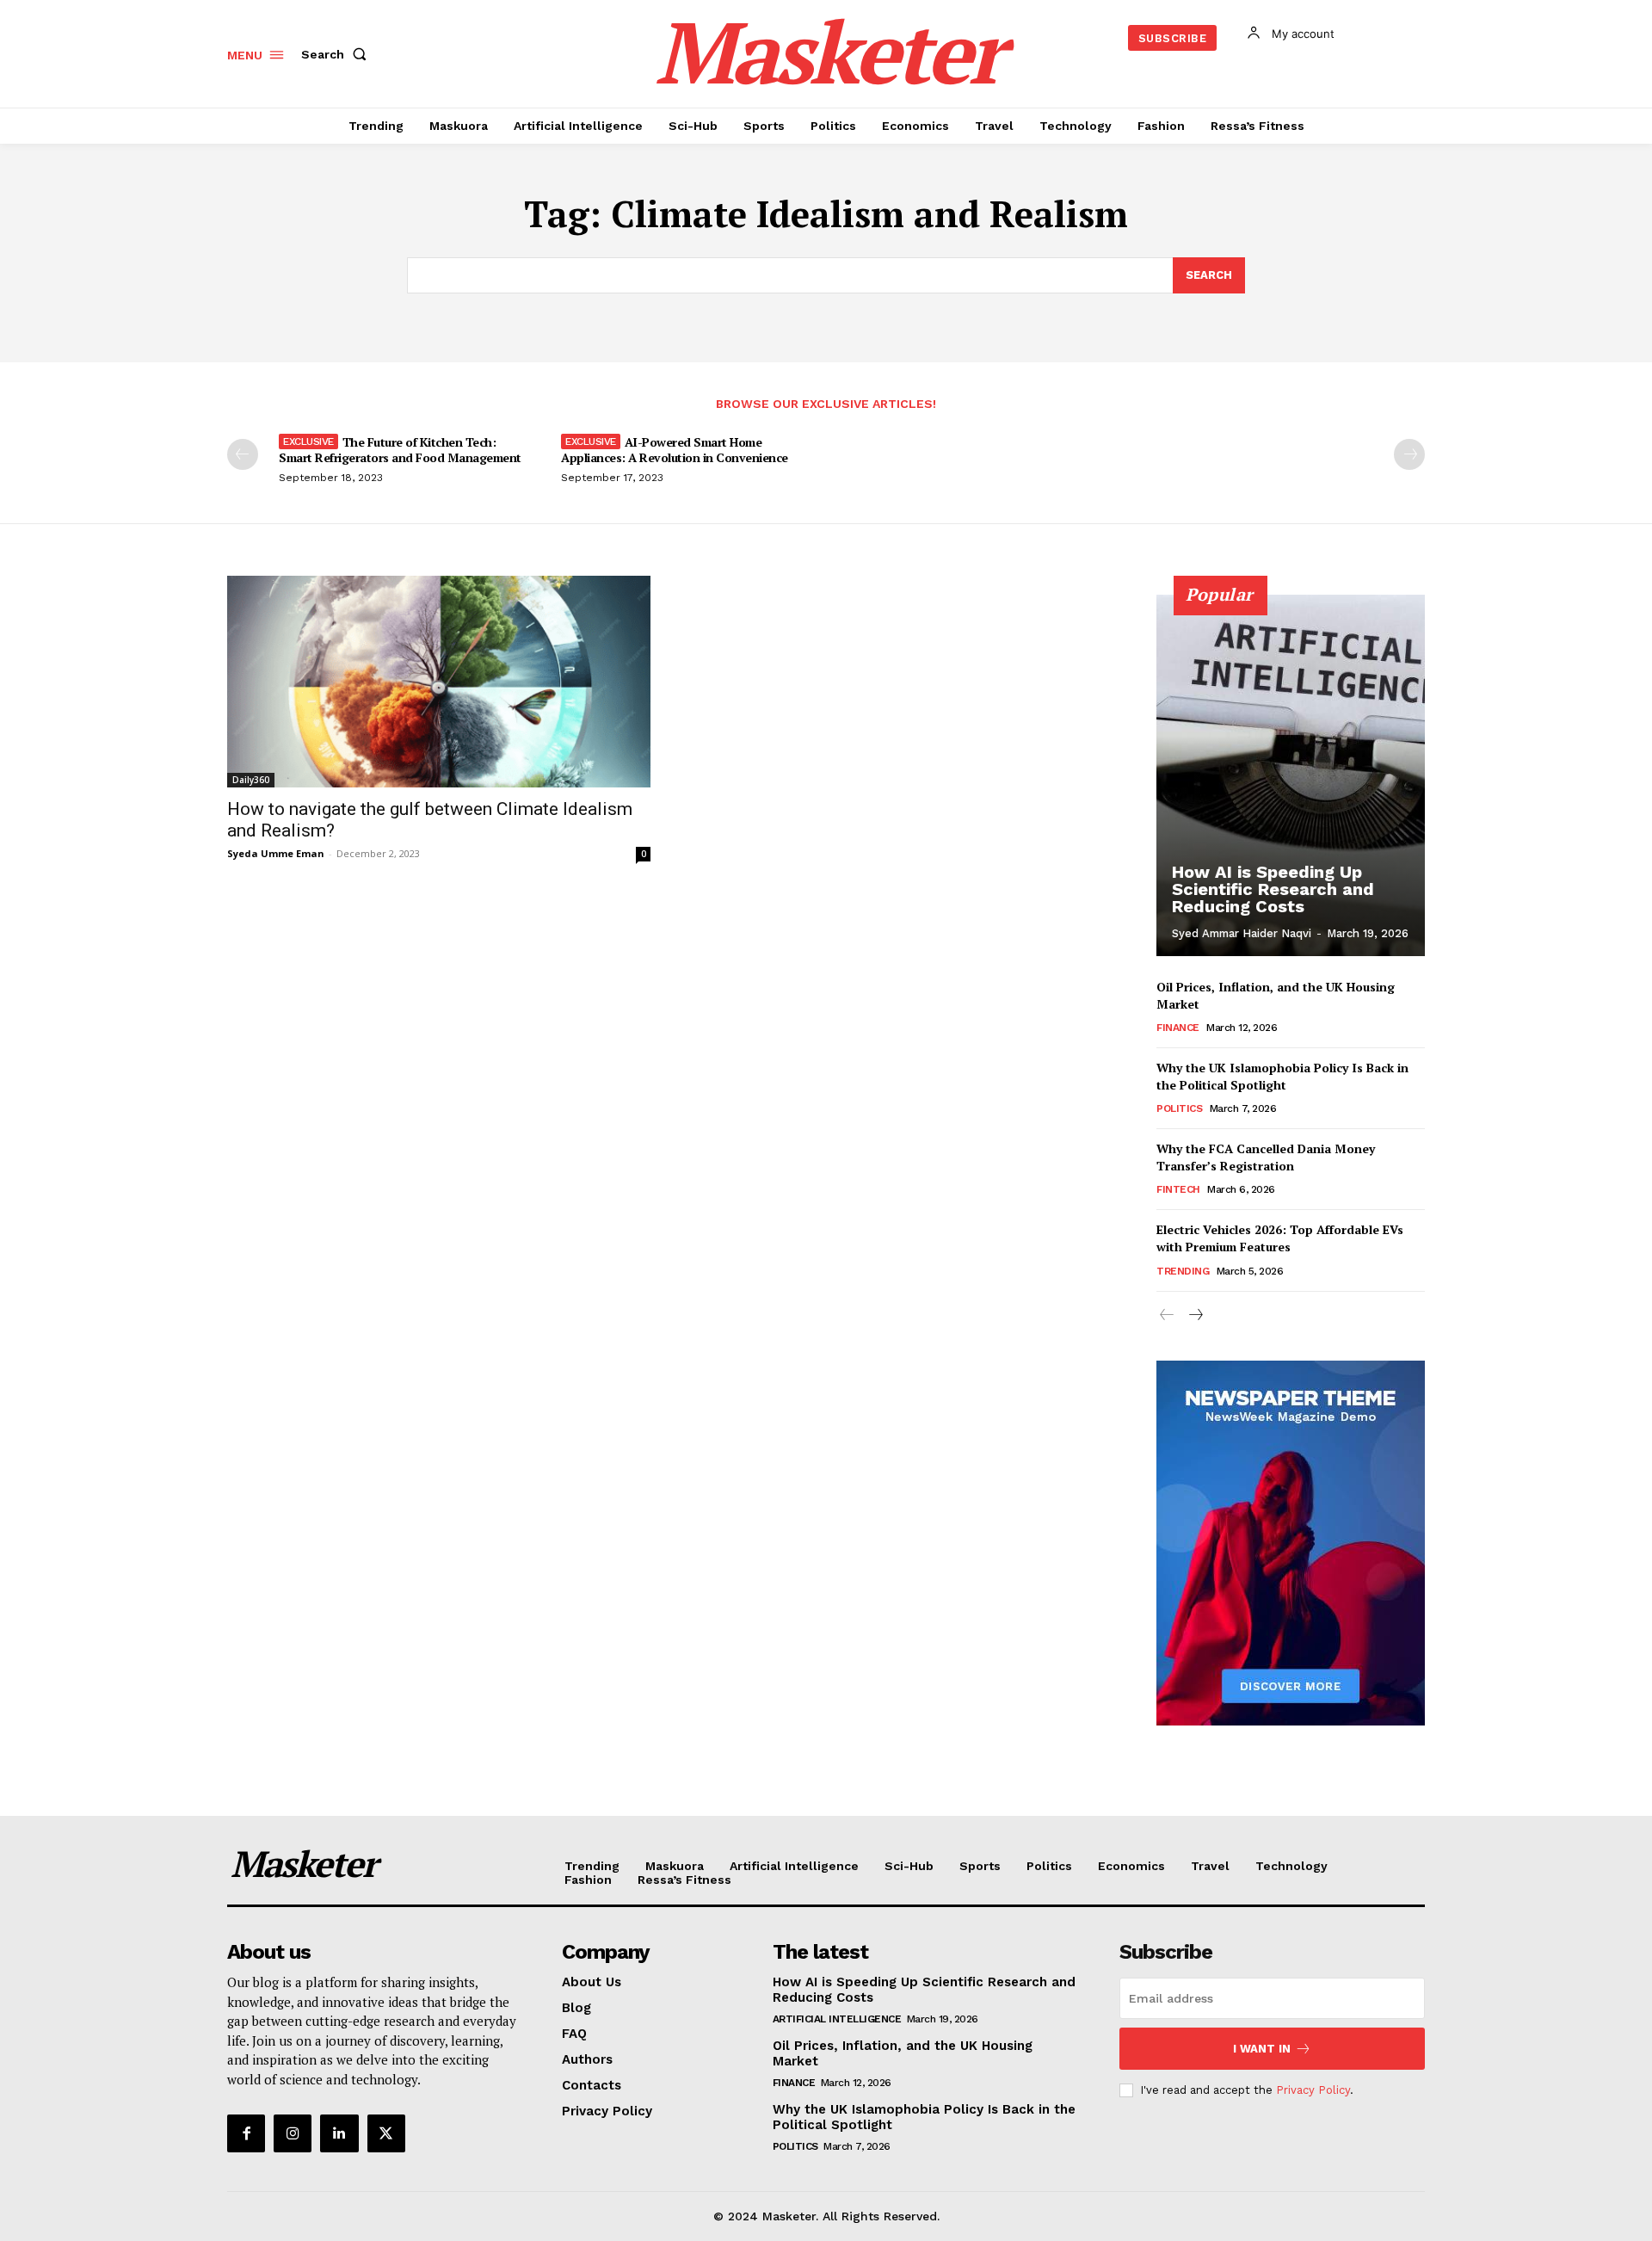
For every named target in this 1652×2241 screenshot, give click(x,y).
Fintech (1178, 1189)
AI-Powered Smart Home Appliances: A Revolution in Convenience (675, 450)
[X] (386, 2133)
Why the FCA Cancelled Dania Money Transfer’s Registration (1266, 1157)
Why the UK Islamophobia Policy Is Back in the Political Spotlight (1282, 1076)
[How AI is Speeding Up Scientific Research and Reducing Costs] (1291, 775)
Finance (1178, 1028)
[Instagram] (293, 2133)
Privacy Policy (1313, 2090)
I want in (1262, 2049)
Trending (1183, 1271)
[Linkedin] (339, 2133)
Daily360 (251, 780)
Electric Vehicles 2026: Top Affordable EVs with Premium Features (1280, 1238)
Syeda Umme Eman (276, 853)
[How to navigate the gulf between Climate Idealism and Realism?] (439, 682)
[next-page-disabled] (1409, 454)
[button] (337, 54)
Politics (1179, 1108)
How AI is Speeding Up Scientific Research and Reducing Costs (1273, 889)
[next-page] (1195, 1315)
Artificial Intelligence (837, 2019)
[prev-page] (243, 454)
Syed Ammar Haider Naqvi (1242, 933)
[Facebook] (246, 2133)
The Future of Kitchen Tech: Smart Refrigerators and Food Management (400, 450)
